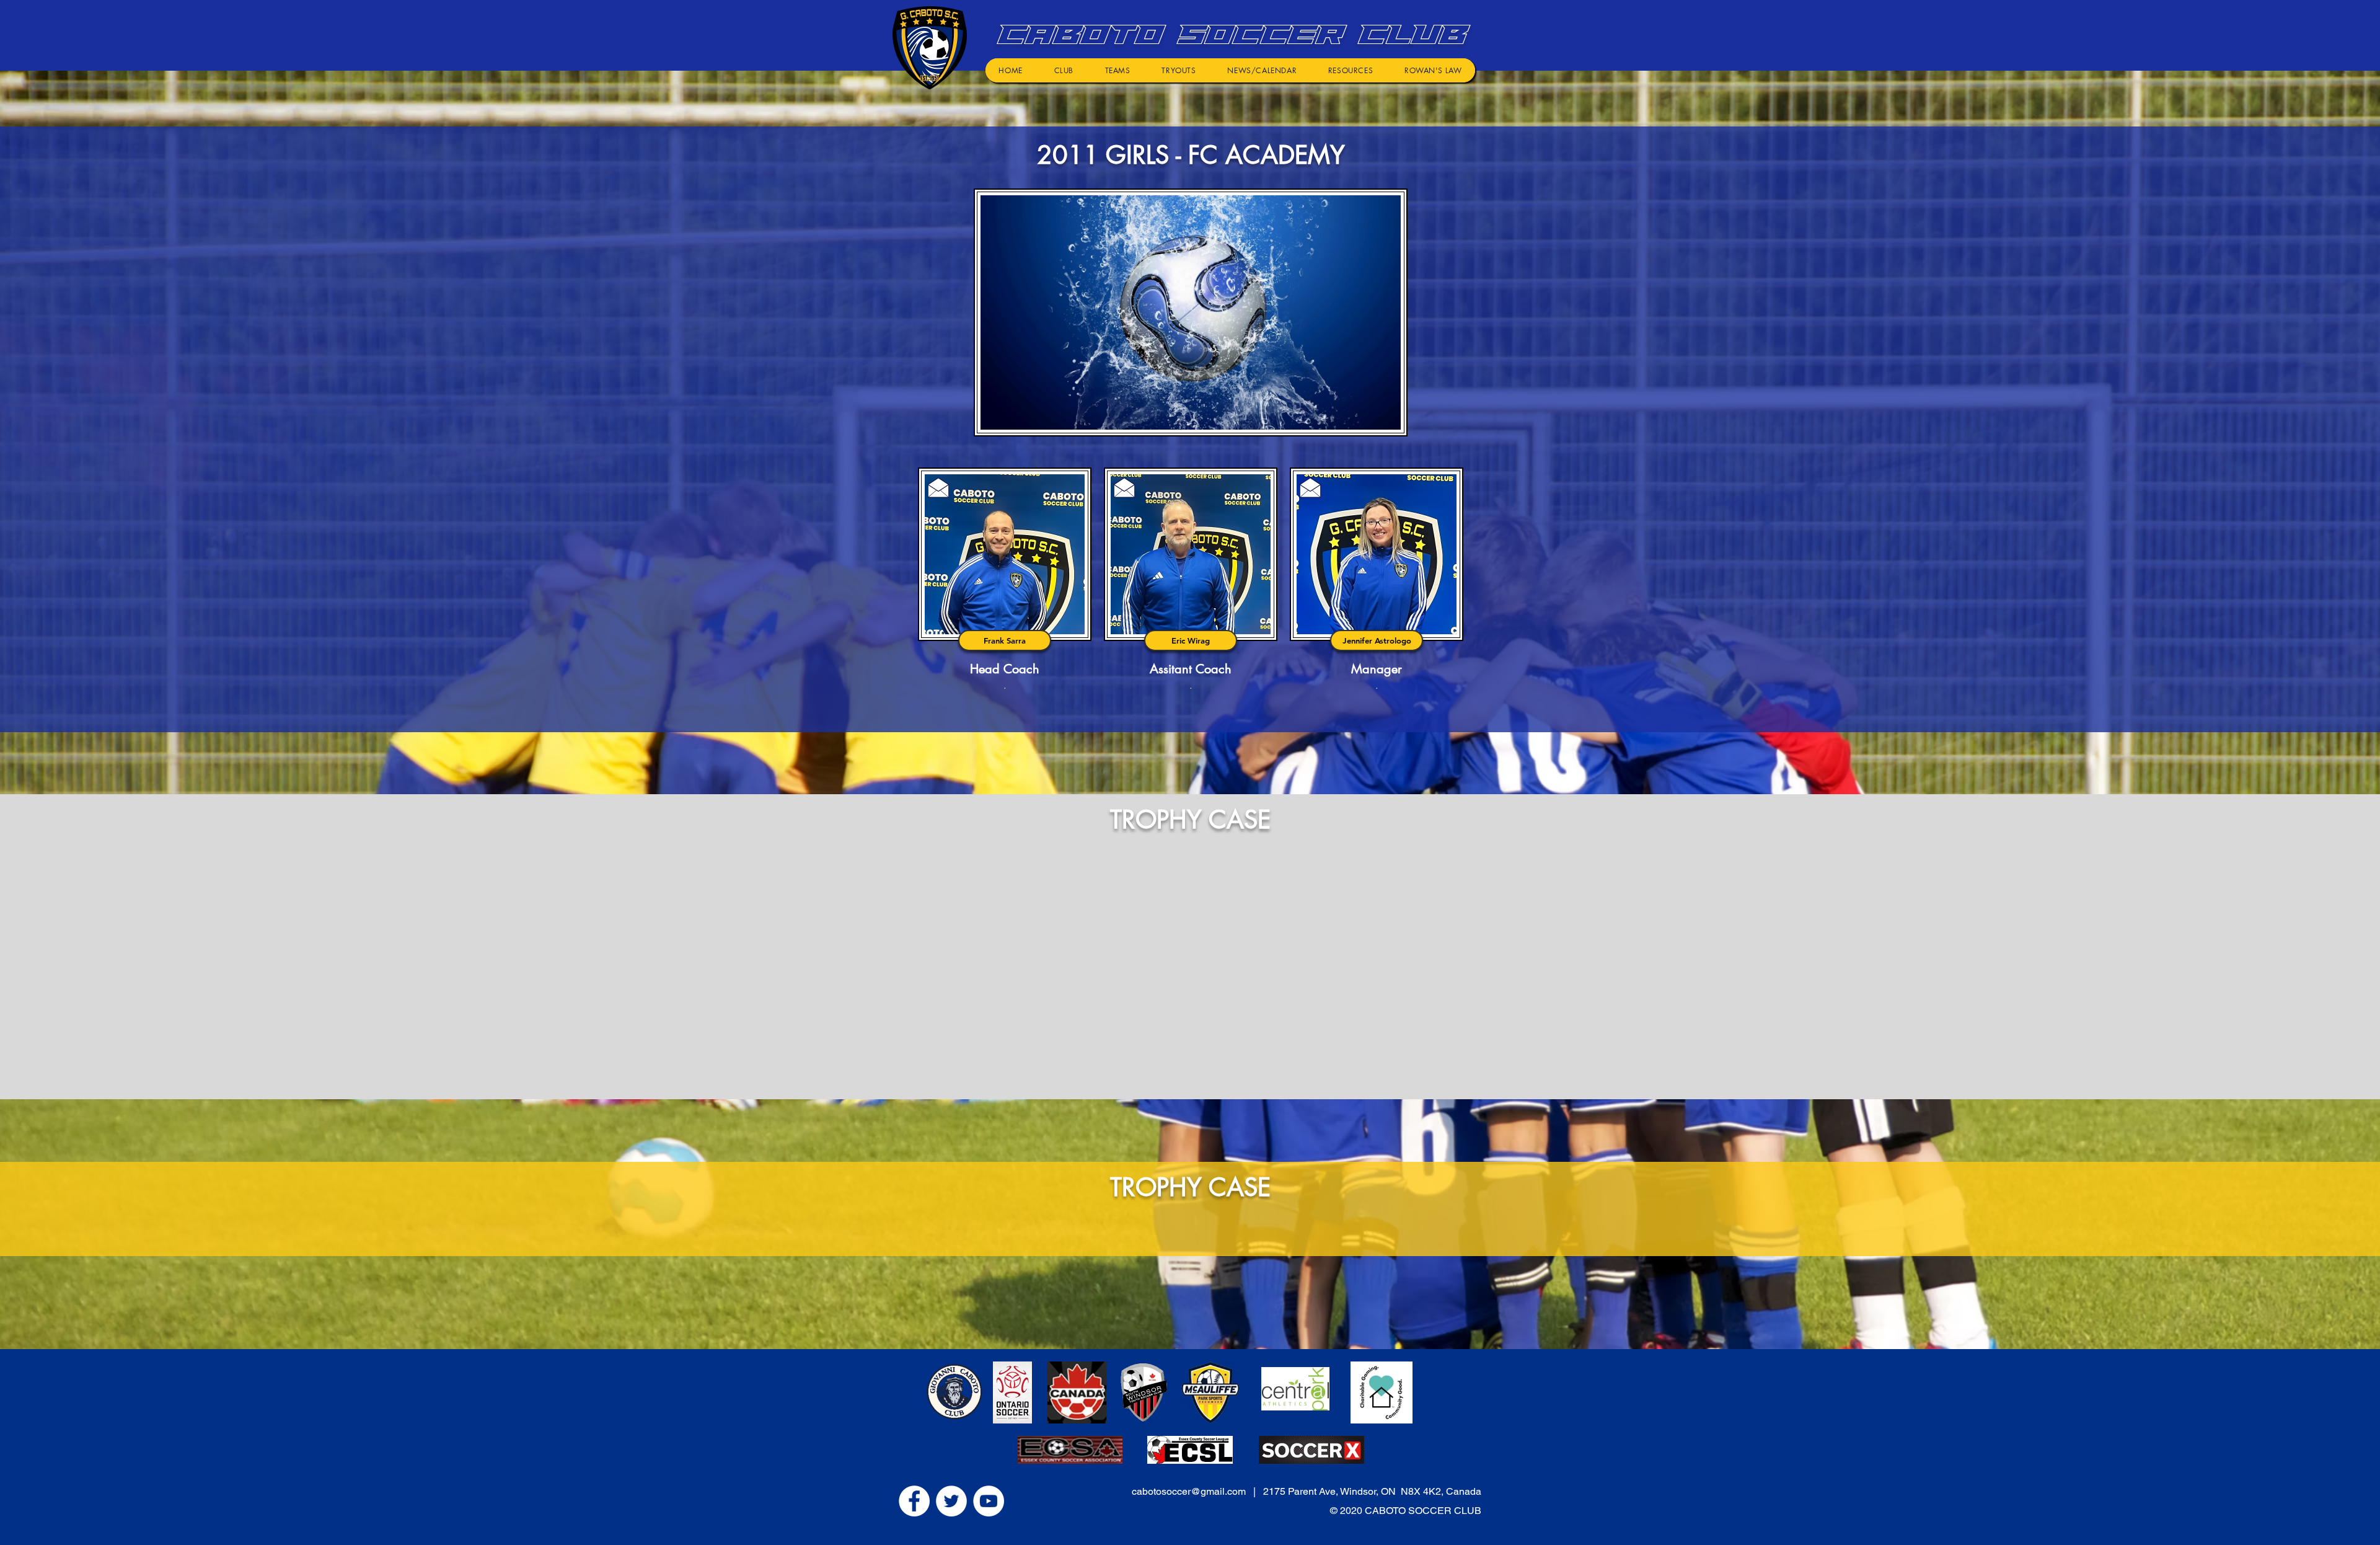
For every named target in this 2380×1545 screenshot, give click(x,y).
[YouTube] (989, 1501)
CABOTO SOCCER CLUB (1228, 34)
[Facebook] (914, 1501)
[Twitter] (951, 1501)
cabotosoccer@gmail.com (1189, 1491)
